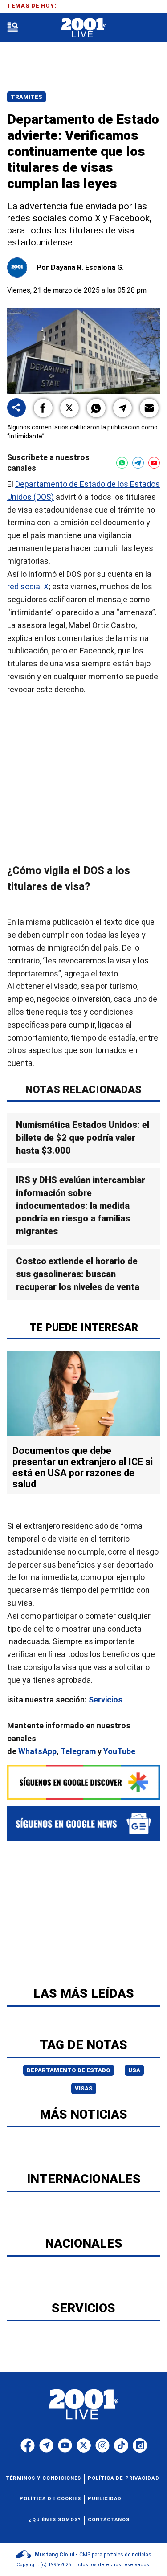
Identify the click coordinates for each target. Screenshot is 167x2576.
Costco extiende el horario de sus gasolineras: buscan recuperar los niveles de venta (78, 1274)
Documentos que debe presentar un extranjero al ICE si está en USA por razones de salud (83, 1467)
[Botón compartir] (16, 408)
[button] (43, 408)
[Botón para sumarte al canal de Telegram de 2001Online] (138, 463)
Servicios (105, 1699)
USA (134, 2070)
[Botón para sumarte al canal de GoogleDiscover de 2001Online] (83, 1782)
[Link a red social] (28, 2445)
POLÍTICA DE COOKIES (51, 2499)
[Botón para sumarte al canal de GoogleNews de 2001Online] (83, 1823)
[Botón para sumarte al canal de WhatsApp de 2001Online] (122, 463)
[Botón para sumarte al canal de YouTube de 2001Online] (154, 463)
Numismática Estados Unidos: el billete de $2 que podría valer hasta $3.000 (83, 1138)
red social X (28, 586)
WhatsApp (37, 1751)
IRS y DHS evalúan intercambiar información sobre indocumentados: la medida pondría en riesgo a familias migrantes (81, 1206)
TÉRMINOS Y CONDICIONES (43, 2478)
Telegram (78, 1751)
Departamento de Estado (69, 2070)
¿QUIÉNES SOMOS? (55, 2520)
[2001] (83, 28)
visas (84, 2088)
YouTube (119, 1751)
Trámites (26, 97)
